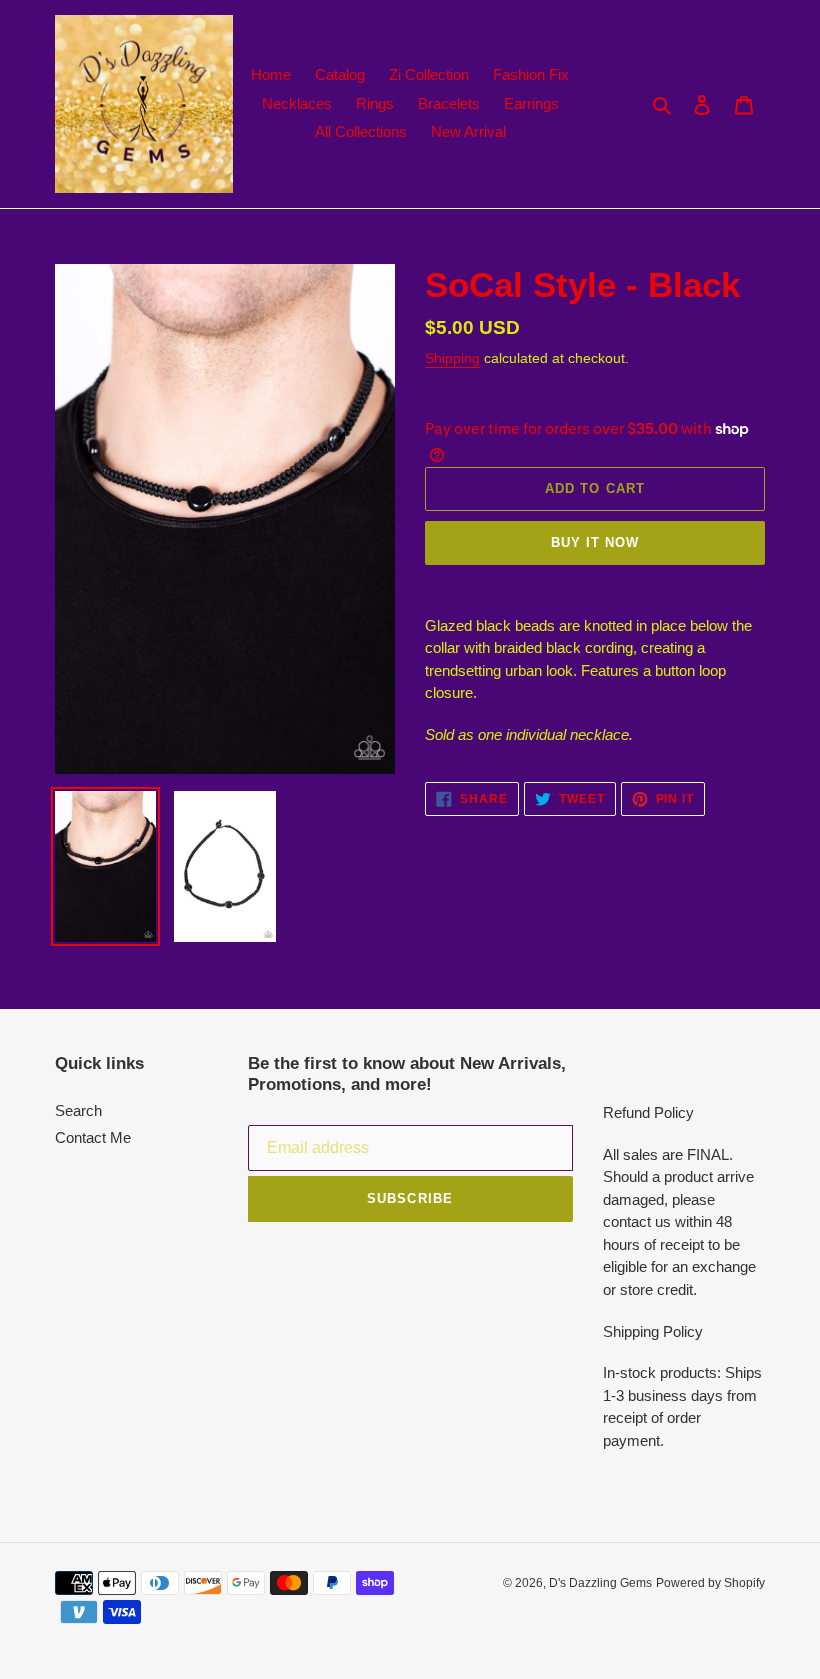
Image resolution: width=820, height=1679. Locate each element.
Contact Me (93, 1137)
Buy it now (595, 542)
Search (78, 1110)
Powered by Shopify (710, 1583)
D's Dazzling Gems (600, 1583)
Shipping (452, 358)
